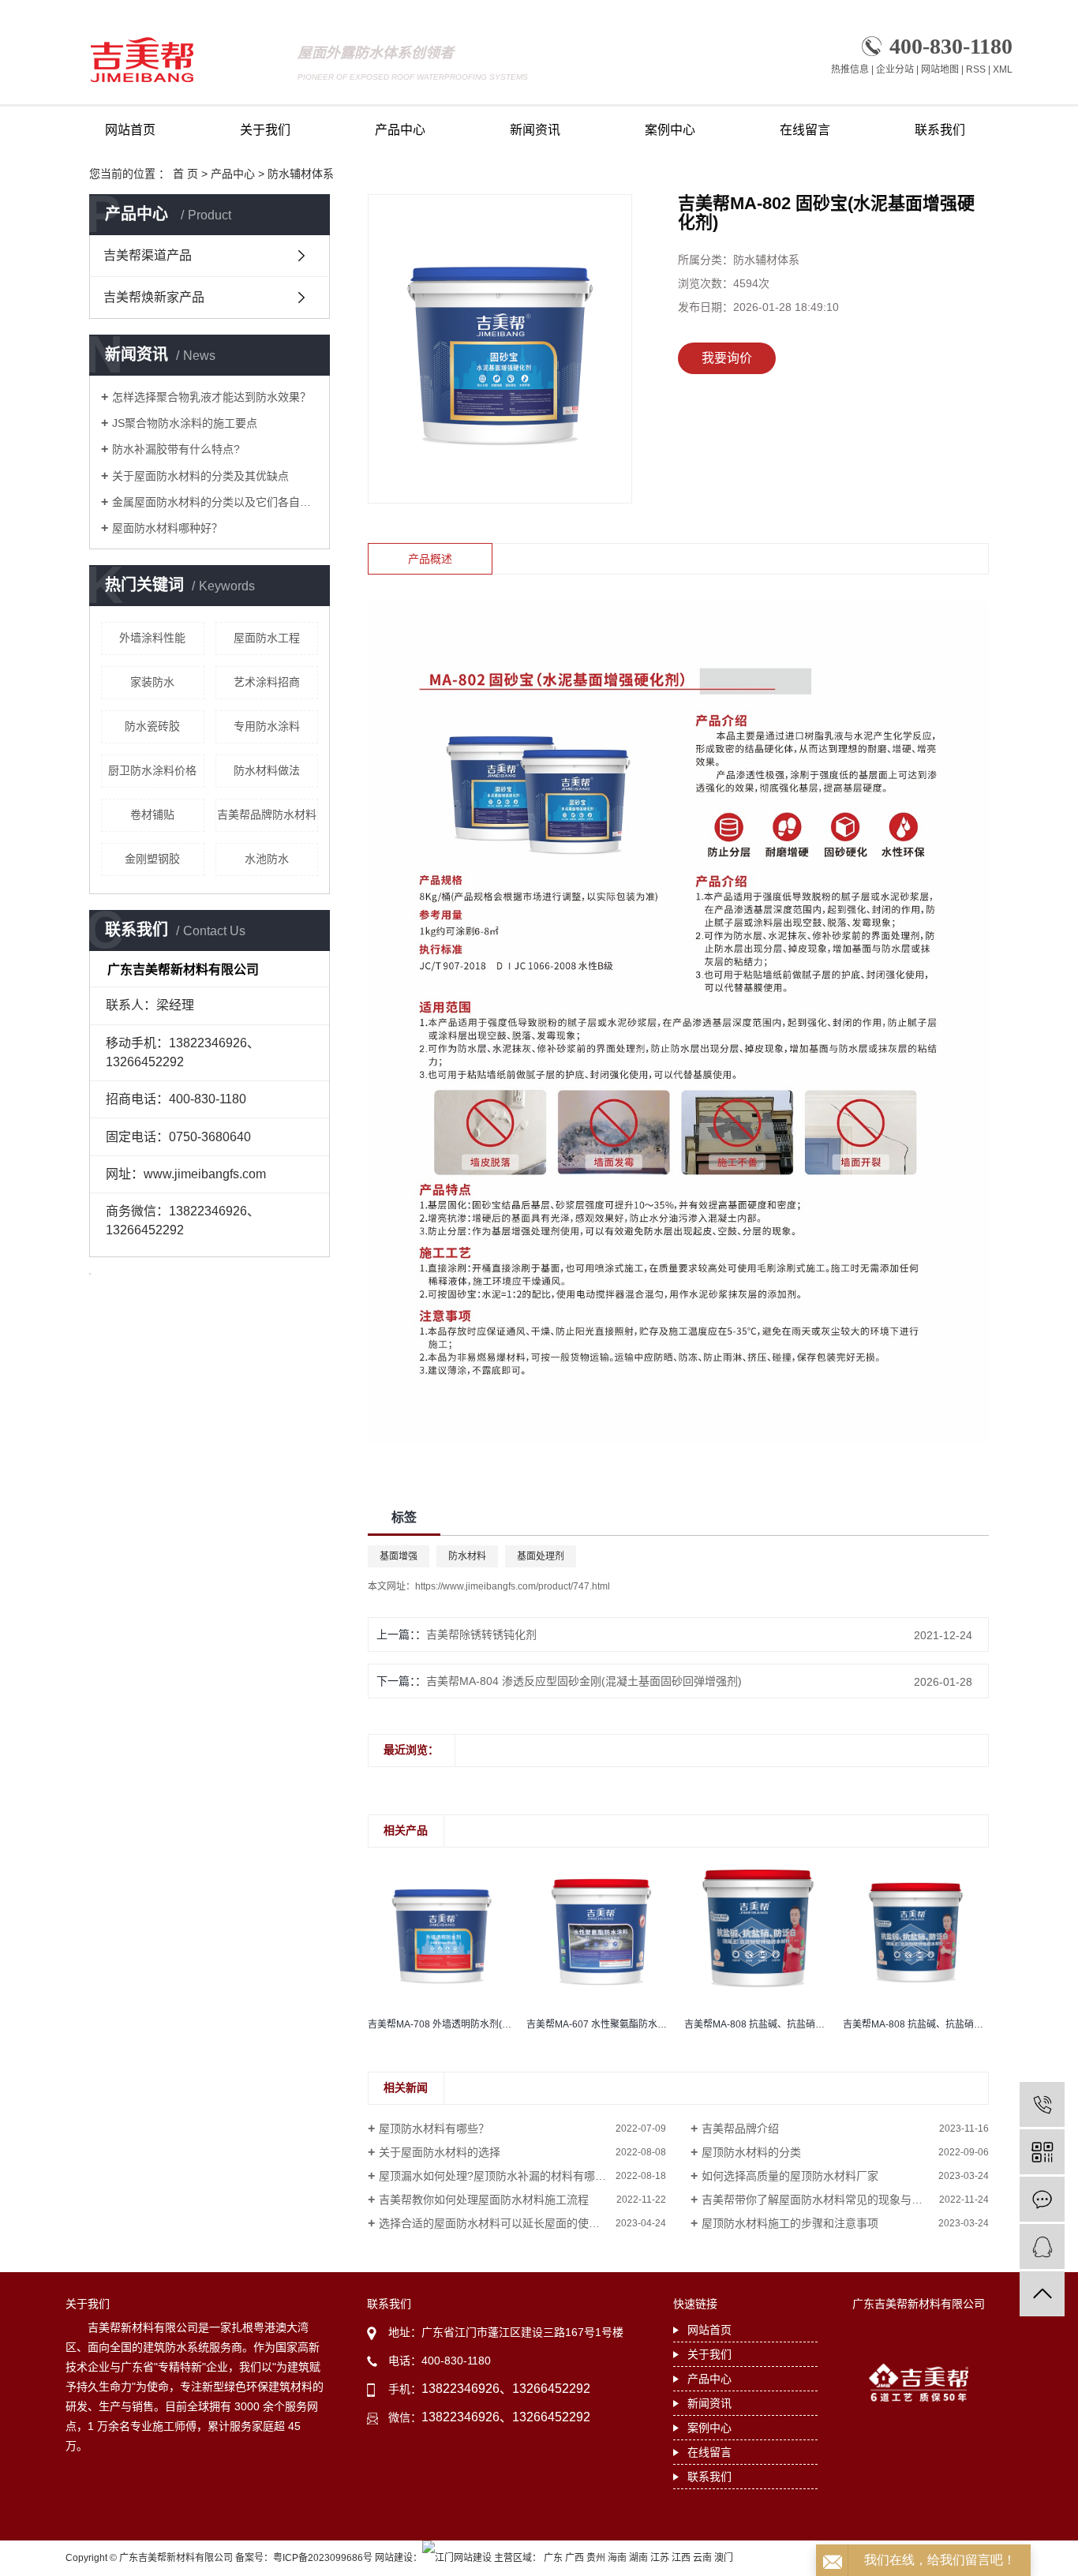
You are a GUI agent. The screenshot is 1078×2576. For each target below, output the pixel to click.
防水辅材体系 (301, 174)
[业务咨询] (1042, 2247)
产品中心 (400, 130)
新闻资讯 (535, 130)
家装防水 (152, 682)
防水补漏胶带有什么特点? (176, 449)
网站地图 (940, 69)
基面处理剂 (541, 1556)
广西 (575, 2558)
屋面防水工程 (267, 638)
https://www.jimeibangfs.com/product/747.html (513, 1586)
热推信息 (850, 69)
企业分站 (895, 69)
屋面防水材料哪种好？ (167, 528)
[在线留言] (1042, 2199)
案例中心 (670, 130)
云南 (702, 2558)
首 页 (185, 174)
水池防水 (267, 859)
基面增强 (399, 1556)
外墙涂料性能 (152, 638)
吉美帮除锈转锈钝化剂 (481, 1634)
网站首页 (130, 130)
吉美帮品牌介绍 (740, 2129)
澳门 (724, 2558)
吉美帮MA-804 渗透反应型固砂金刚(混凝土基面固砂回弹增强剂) (584, 1681)
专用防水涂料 (267, 726)
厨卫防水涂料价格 (152, 770)
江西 (681, 2558)
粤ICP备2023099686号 (323, 2558)
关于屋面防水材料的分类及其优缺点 (200, 476)
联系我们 (940, 130)
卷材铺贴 (152, 814)
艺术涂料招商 (267, 682)
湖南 (638, 2558)
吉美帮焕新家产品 (154, 297)
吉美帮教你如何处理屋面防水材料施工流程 (484, 2200)
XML (1003, 69)
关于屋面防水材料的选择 (440, 2152)
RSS (976, 69)
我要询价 (727, 358)
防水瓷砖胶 (152, 726)
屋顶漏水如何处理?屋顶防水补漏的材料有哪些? (496, 2176)
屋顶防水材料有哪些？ (434, 2129)
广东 (553, 2558)
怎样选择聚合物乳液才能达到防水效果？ (211, 397)
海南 (617, 2558)
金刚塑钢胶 (152, 859)
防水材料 (467, 1556)
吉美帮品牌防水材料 (267, 814)
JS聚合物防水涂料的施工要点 (185, 423)
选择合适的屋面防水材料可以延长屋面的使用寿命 (500, 2223)
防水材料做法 (267, 770)
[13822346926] (1042, 2104)
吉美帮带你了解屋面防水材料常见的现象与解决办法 (829, 2200)
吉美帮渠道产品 (148, 255)
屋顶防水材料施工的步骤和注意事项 (790, 2223)
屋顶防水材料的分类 (751, 2152)
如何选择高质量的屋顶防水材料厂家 (790, 2176)
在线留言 (805, 130)
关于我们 (265, 130)
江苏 (660, 2558)
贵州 (596, 2558)
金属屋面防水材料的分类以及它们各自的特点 (215, 502)
